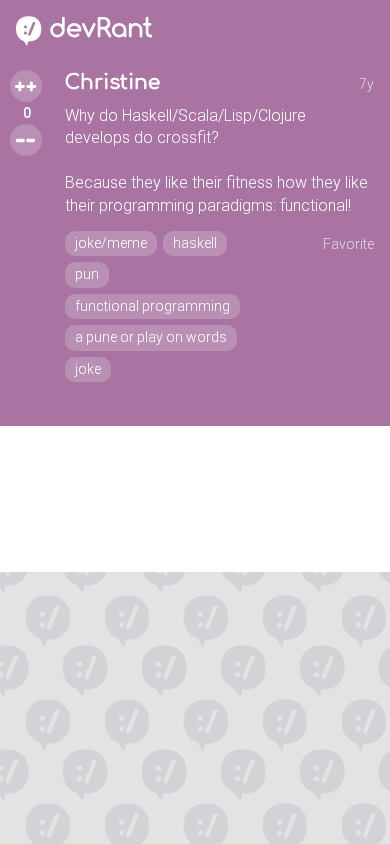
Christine (112, 82)
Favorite (348, 244)
